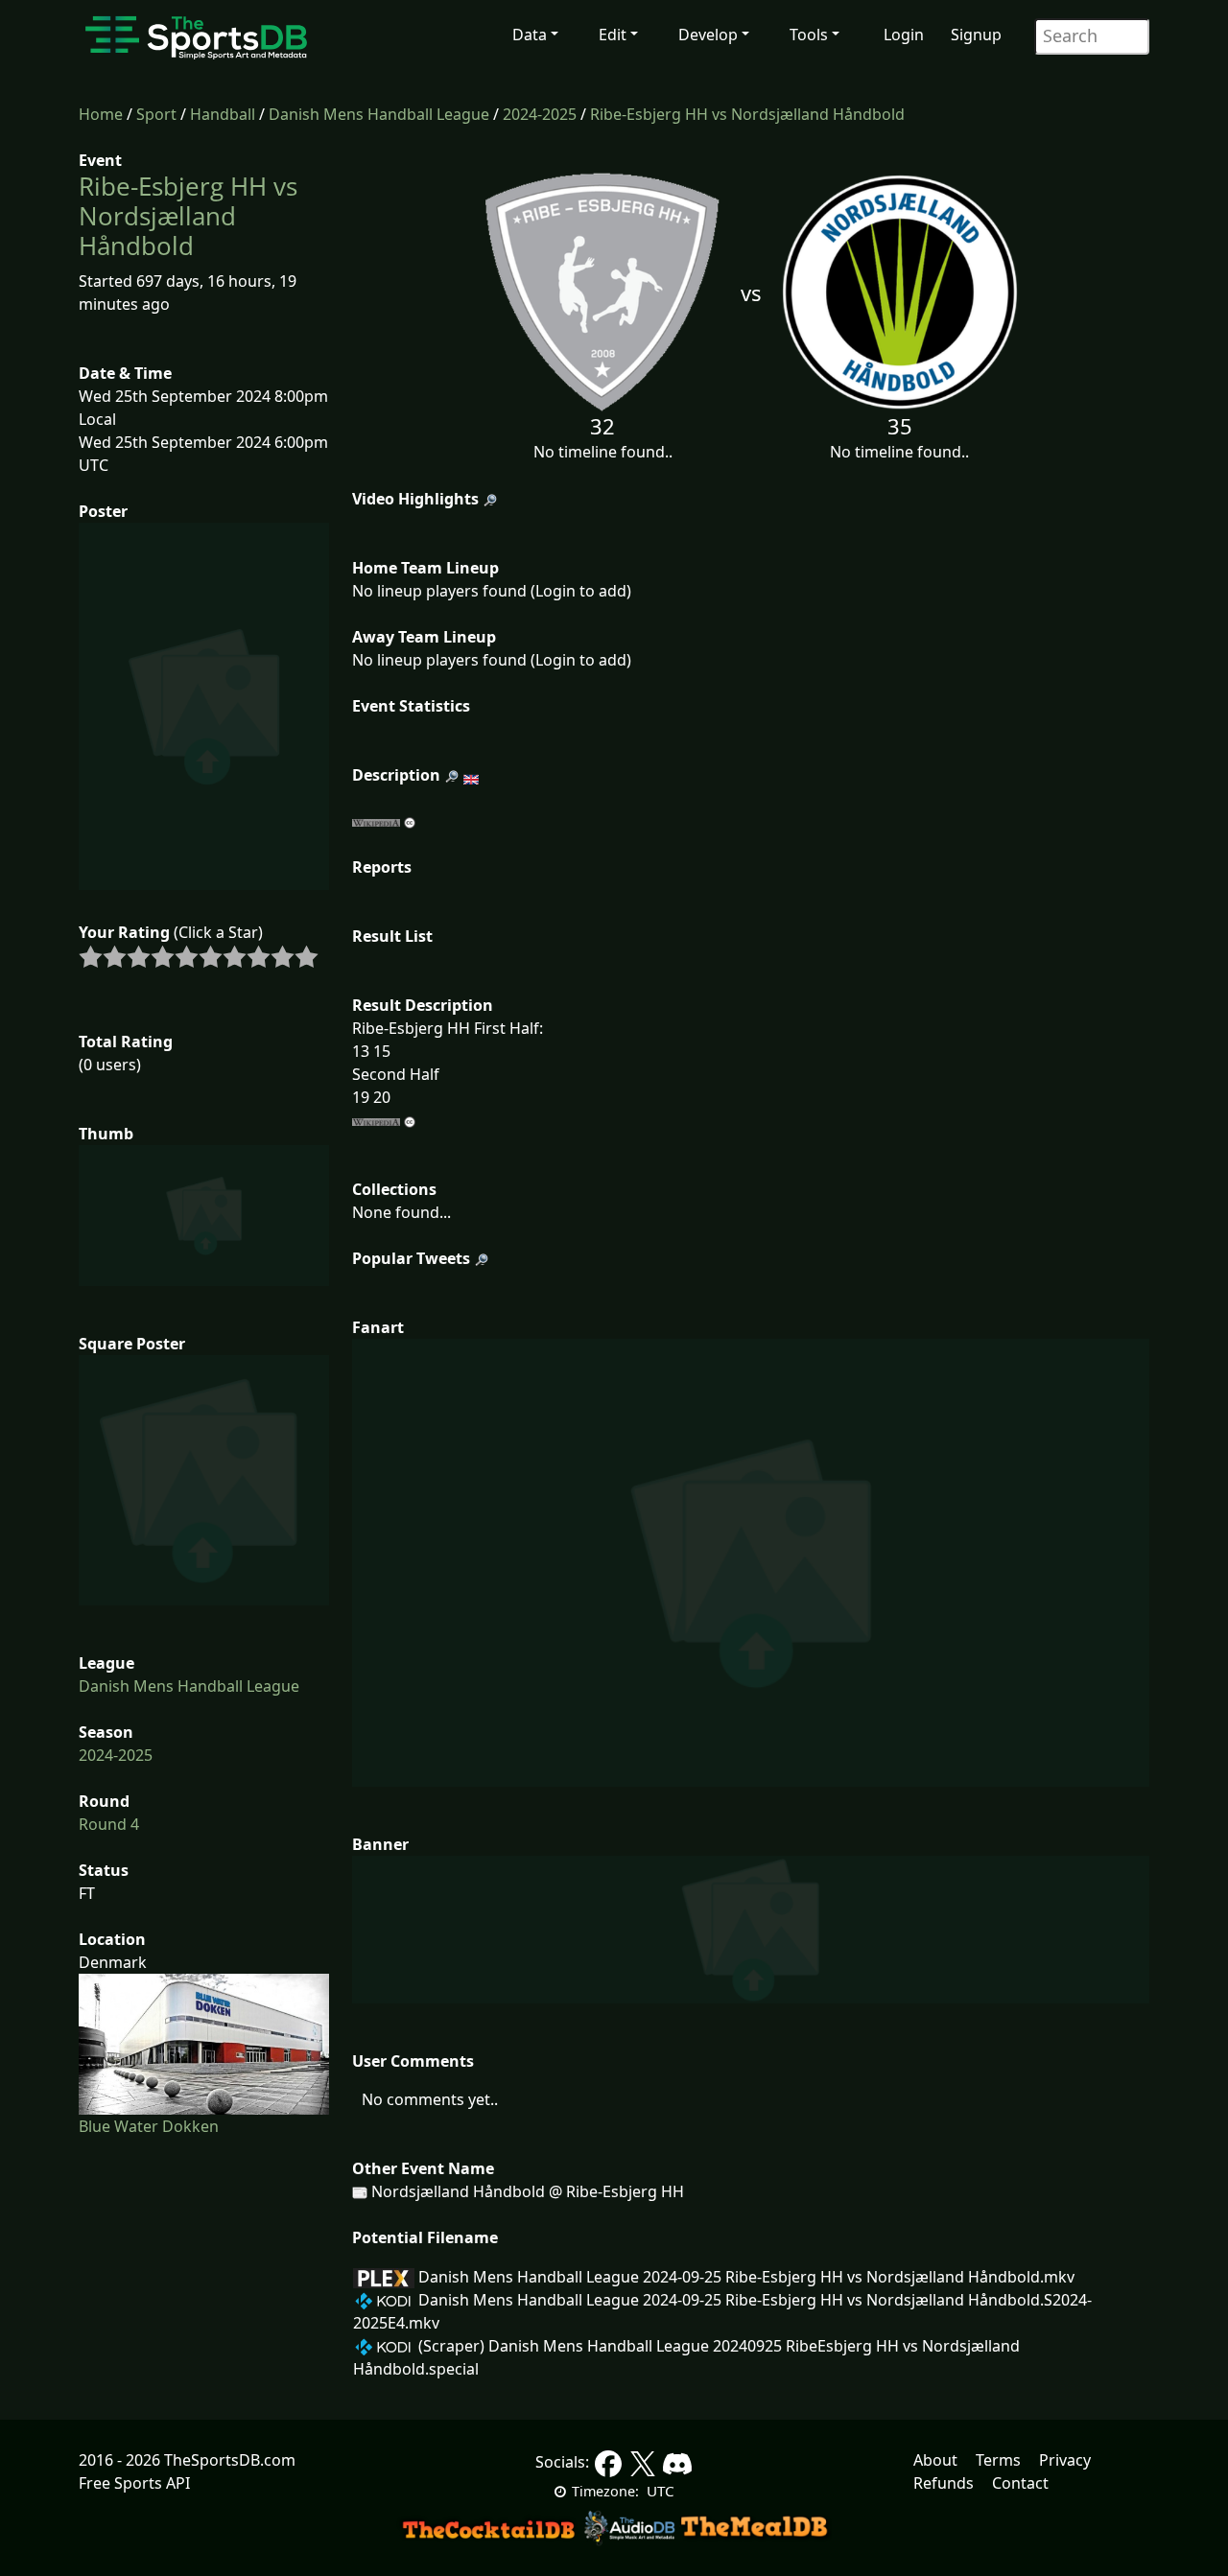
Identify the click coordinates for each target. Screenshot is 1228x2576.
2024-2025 (540, 114)
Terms (998, 2460)
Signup (976, 35)
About (935, 2460)
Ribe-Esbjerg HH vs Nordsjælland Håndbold (747, 114)
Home (101, 114)
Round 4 (109, 1824)
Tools (809, 35)
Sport (156, 114)
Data (530, 35)
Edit (613, 35)
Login (904, 35)
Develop (708, 35)
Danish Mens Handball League (379, 114)
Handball (223, 114)
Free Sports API (134, 2483)
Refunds (944, 2483)
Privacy (1065, 2460)
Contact (1020, 2483)
